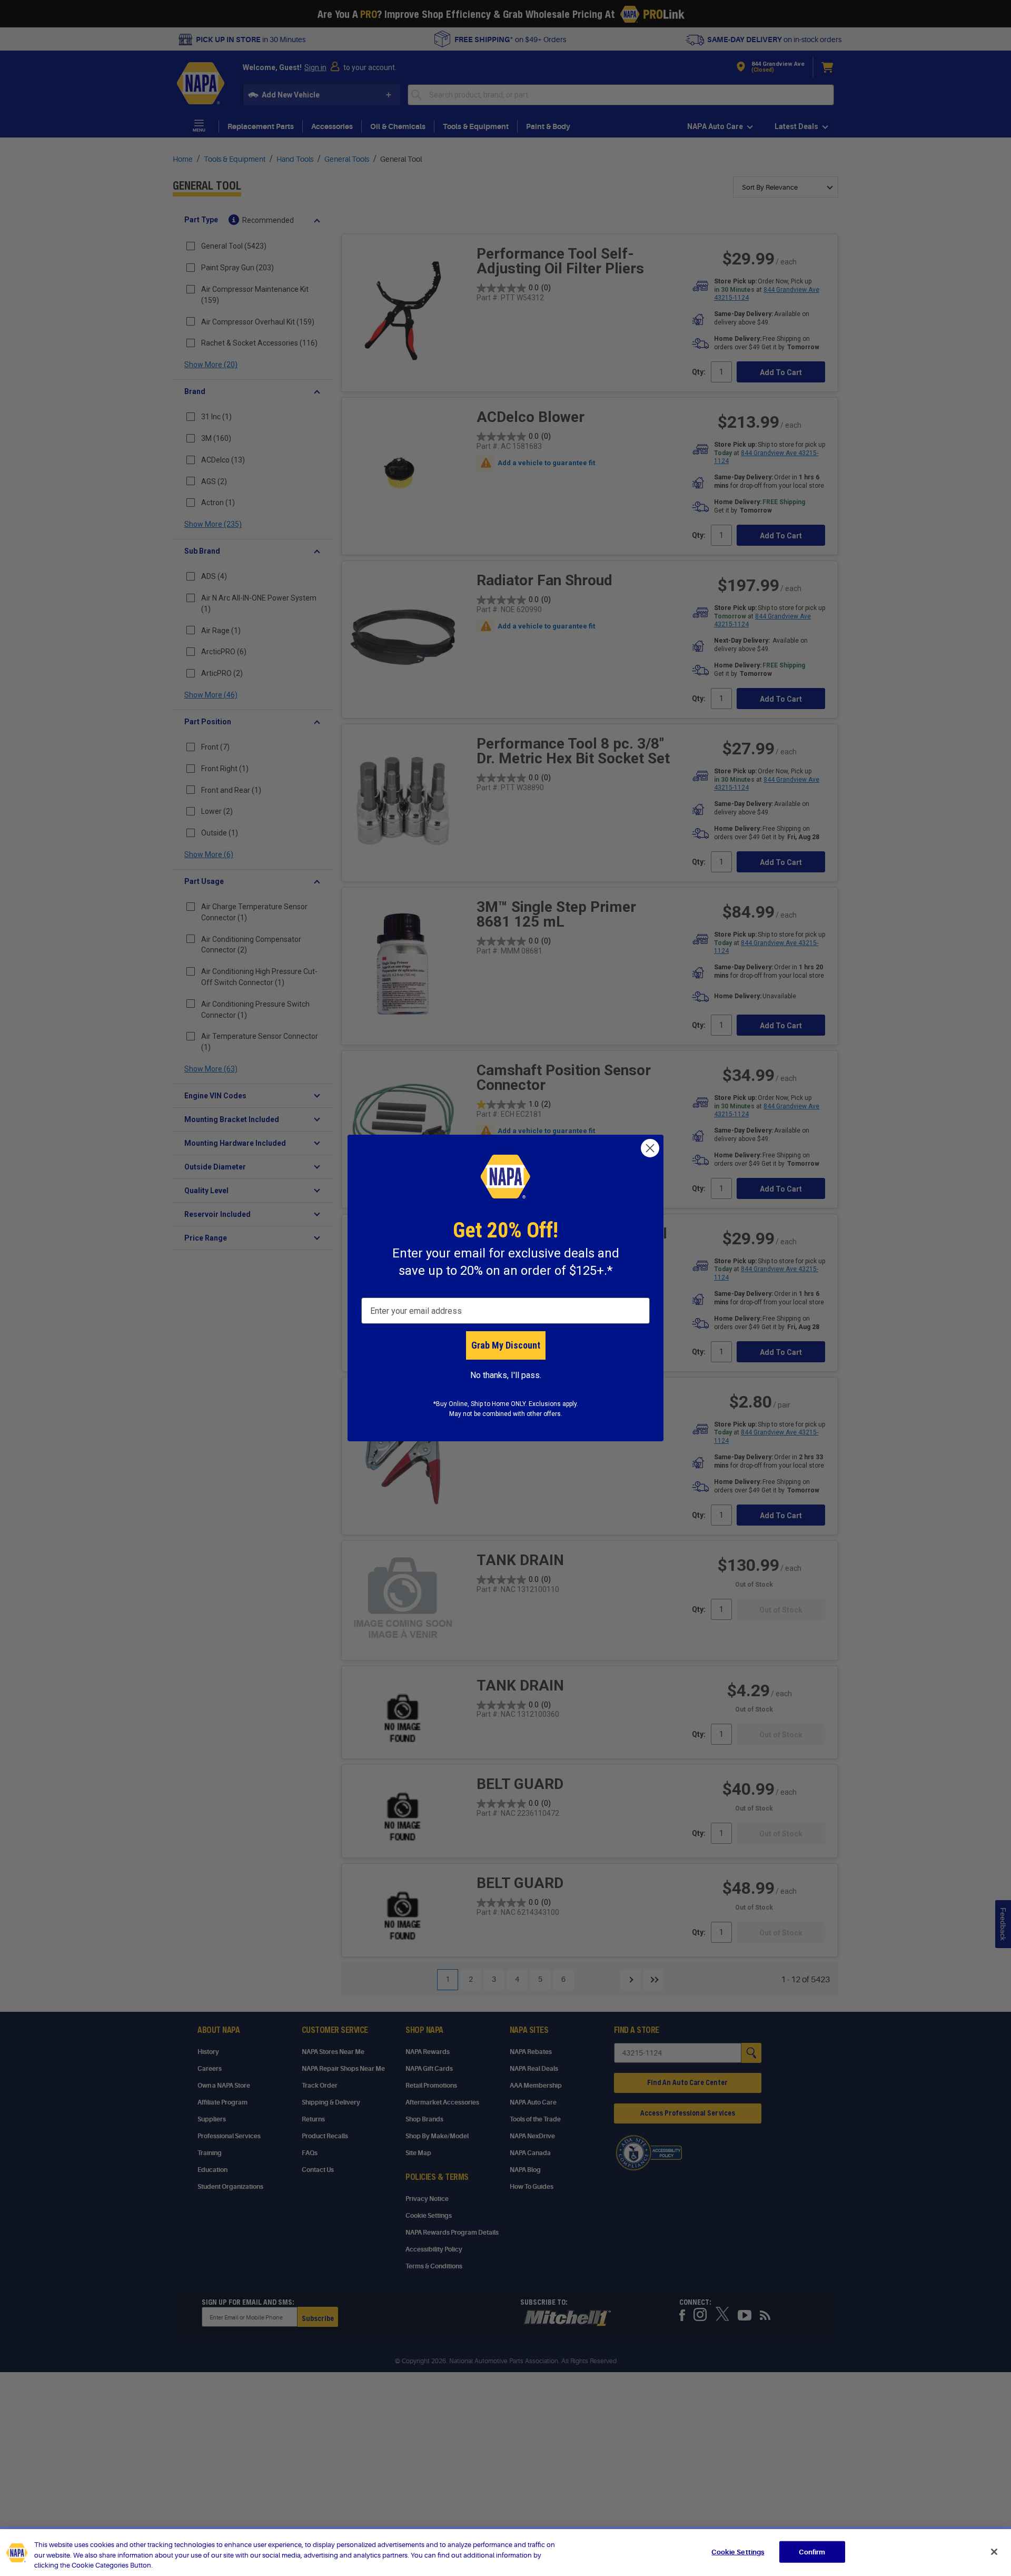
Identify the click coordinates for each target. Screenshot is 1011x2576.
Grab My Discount (506, 1345)
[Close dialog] (650, 1148)
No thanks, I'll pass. (506, 1375)
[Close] (994, 2552)
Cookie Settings (738, 2552)
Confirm (812, 2552)
